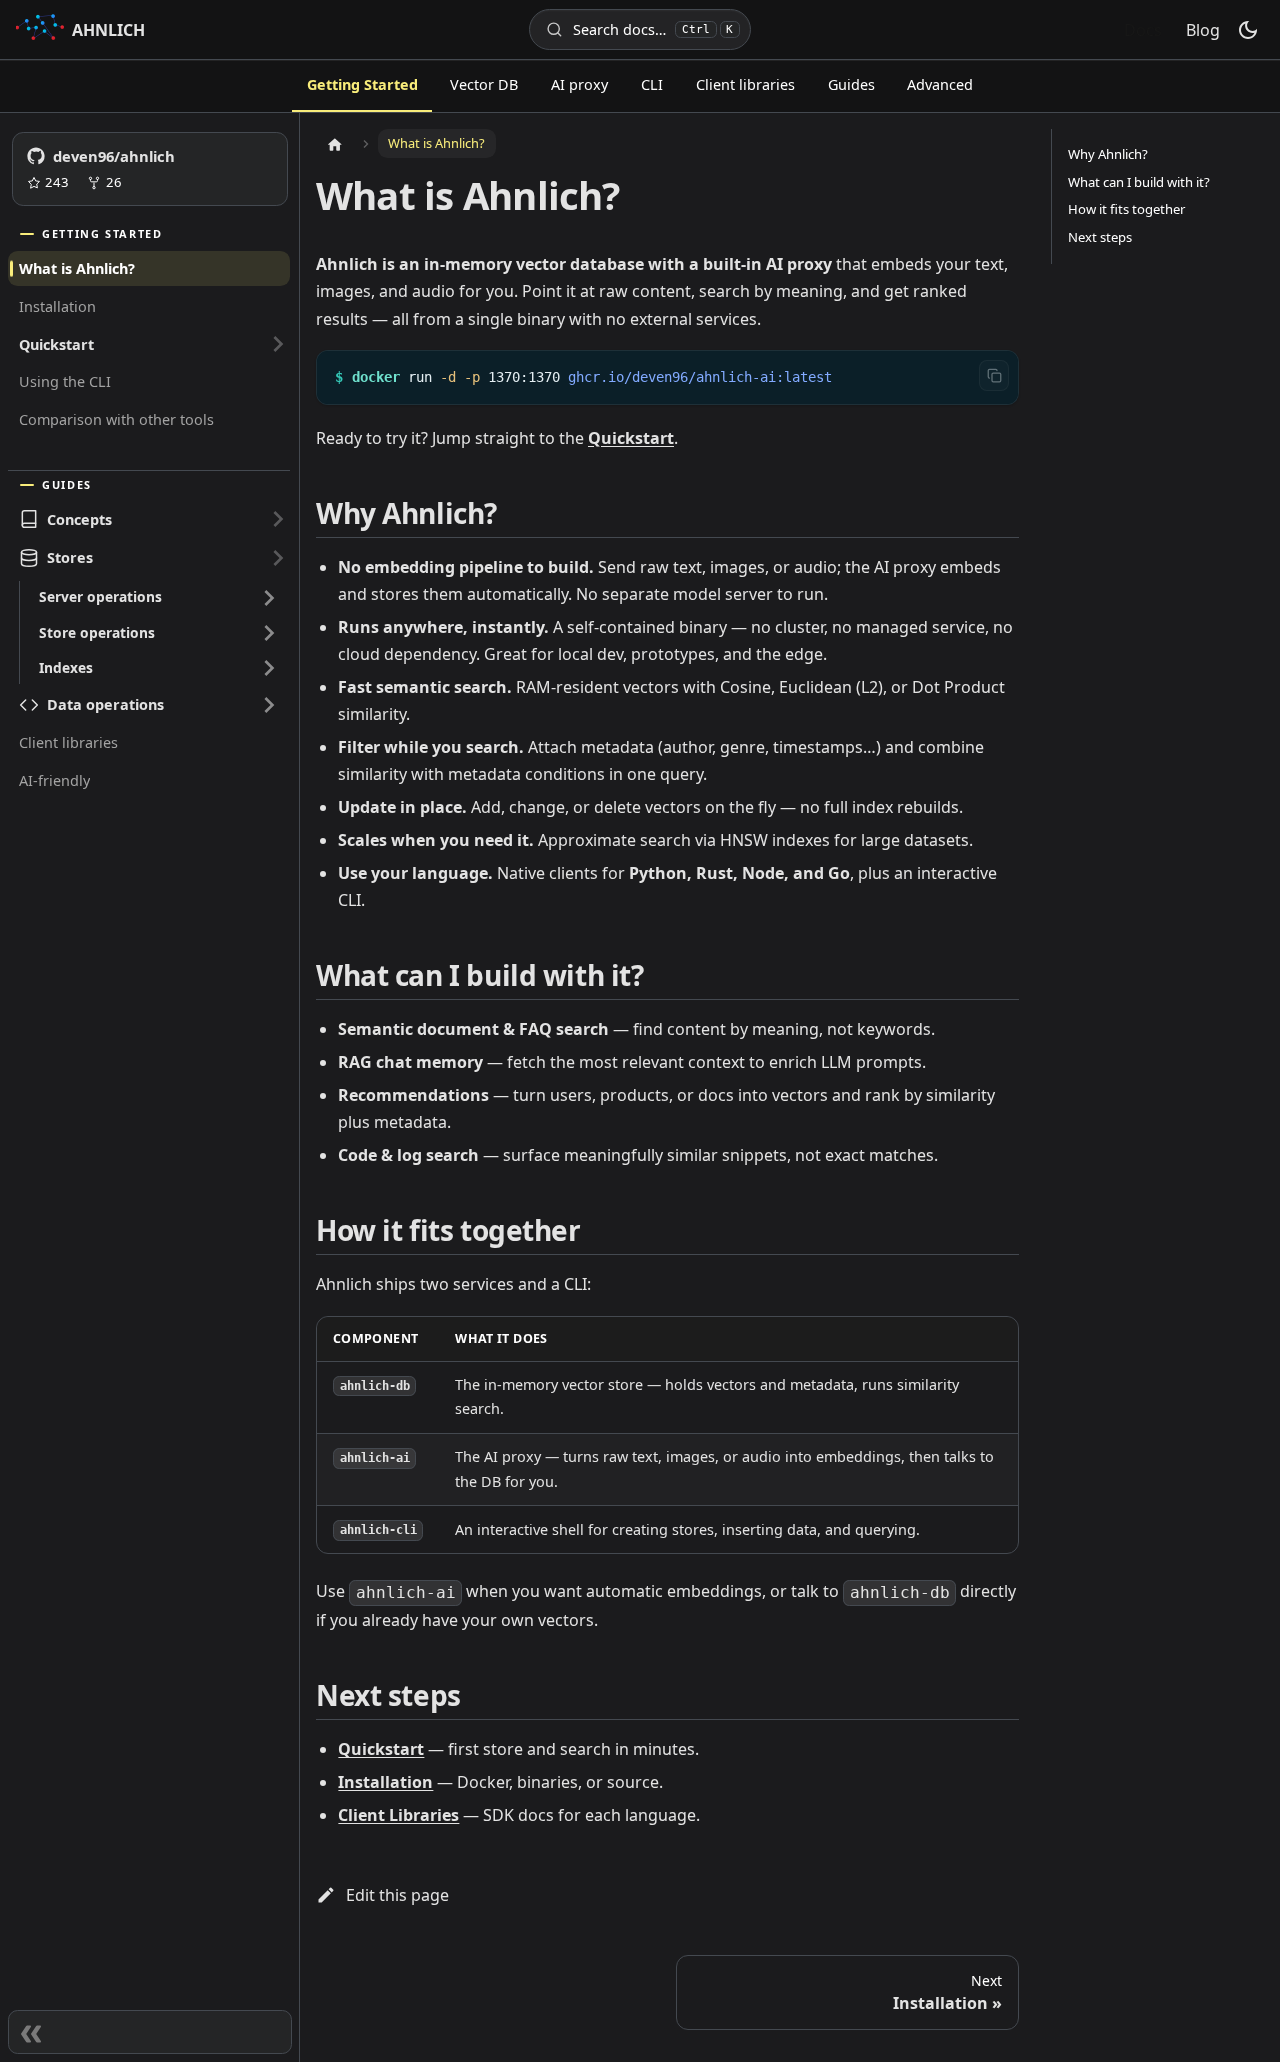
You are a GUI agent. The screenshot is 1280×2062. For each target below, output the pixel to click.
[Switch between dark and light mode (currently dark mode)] (1248, 30)
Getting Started (362, 84)
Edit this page (397, 1895)
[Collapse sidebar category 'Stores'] (278, 558)
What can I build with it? (1139, 182)
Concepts (79, 519)
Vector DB (484, 84)
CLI (652, 84)
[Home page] (335, 144)
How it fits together (1126, 209)
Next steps (1100, 237)
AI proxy (579, 84)
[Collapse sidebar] (150, 2032)
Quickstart (56, 344)
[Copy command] (994, 375)
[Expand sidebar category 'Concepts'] (278, 519)
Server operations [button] (100, 596)
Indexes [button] (66, 667)
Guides (851, 84)
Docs (1143, 30)
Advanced (940, 84)
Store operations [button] (97, 632)
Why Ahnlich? (1108, 154)
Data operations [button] (105, 704)
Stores (70, 557)
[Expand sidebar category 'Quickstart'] (278, 344)
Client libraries (745, 84)
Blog (1203, 30)
